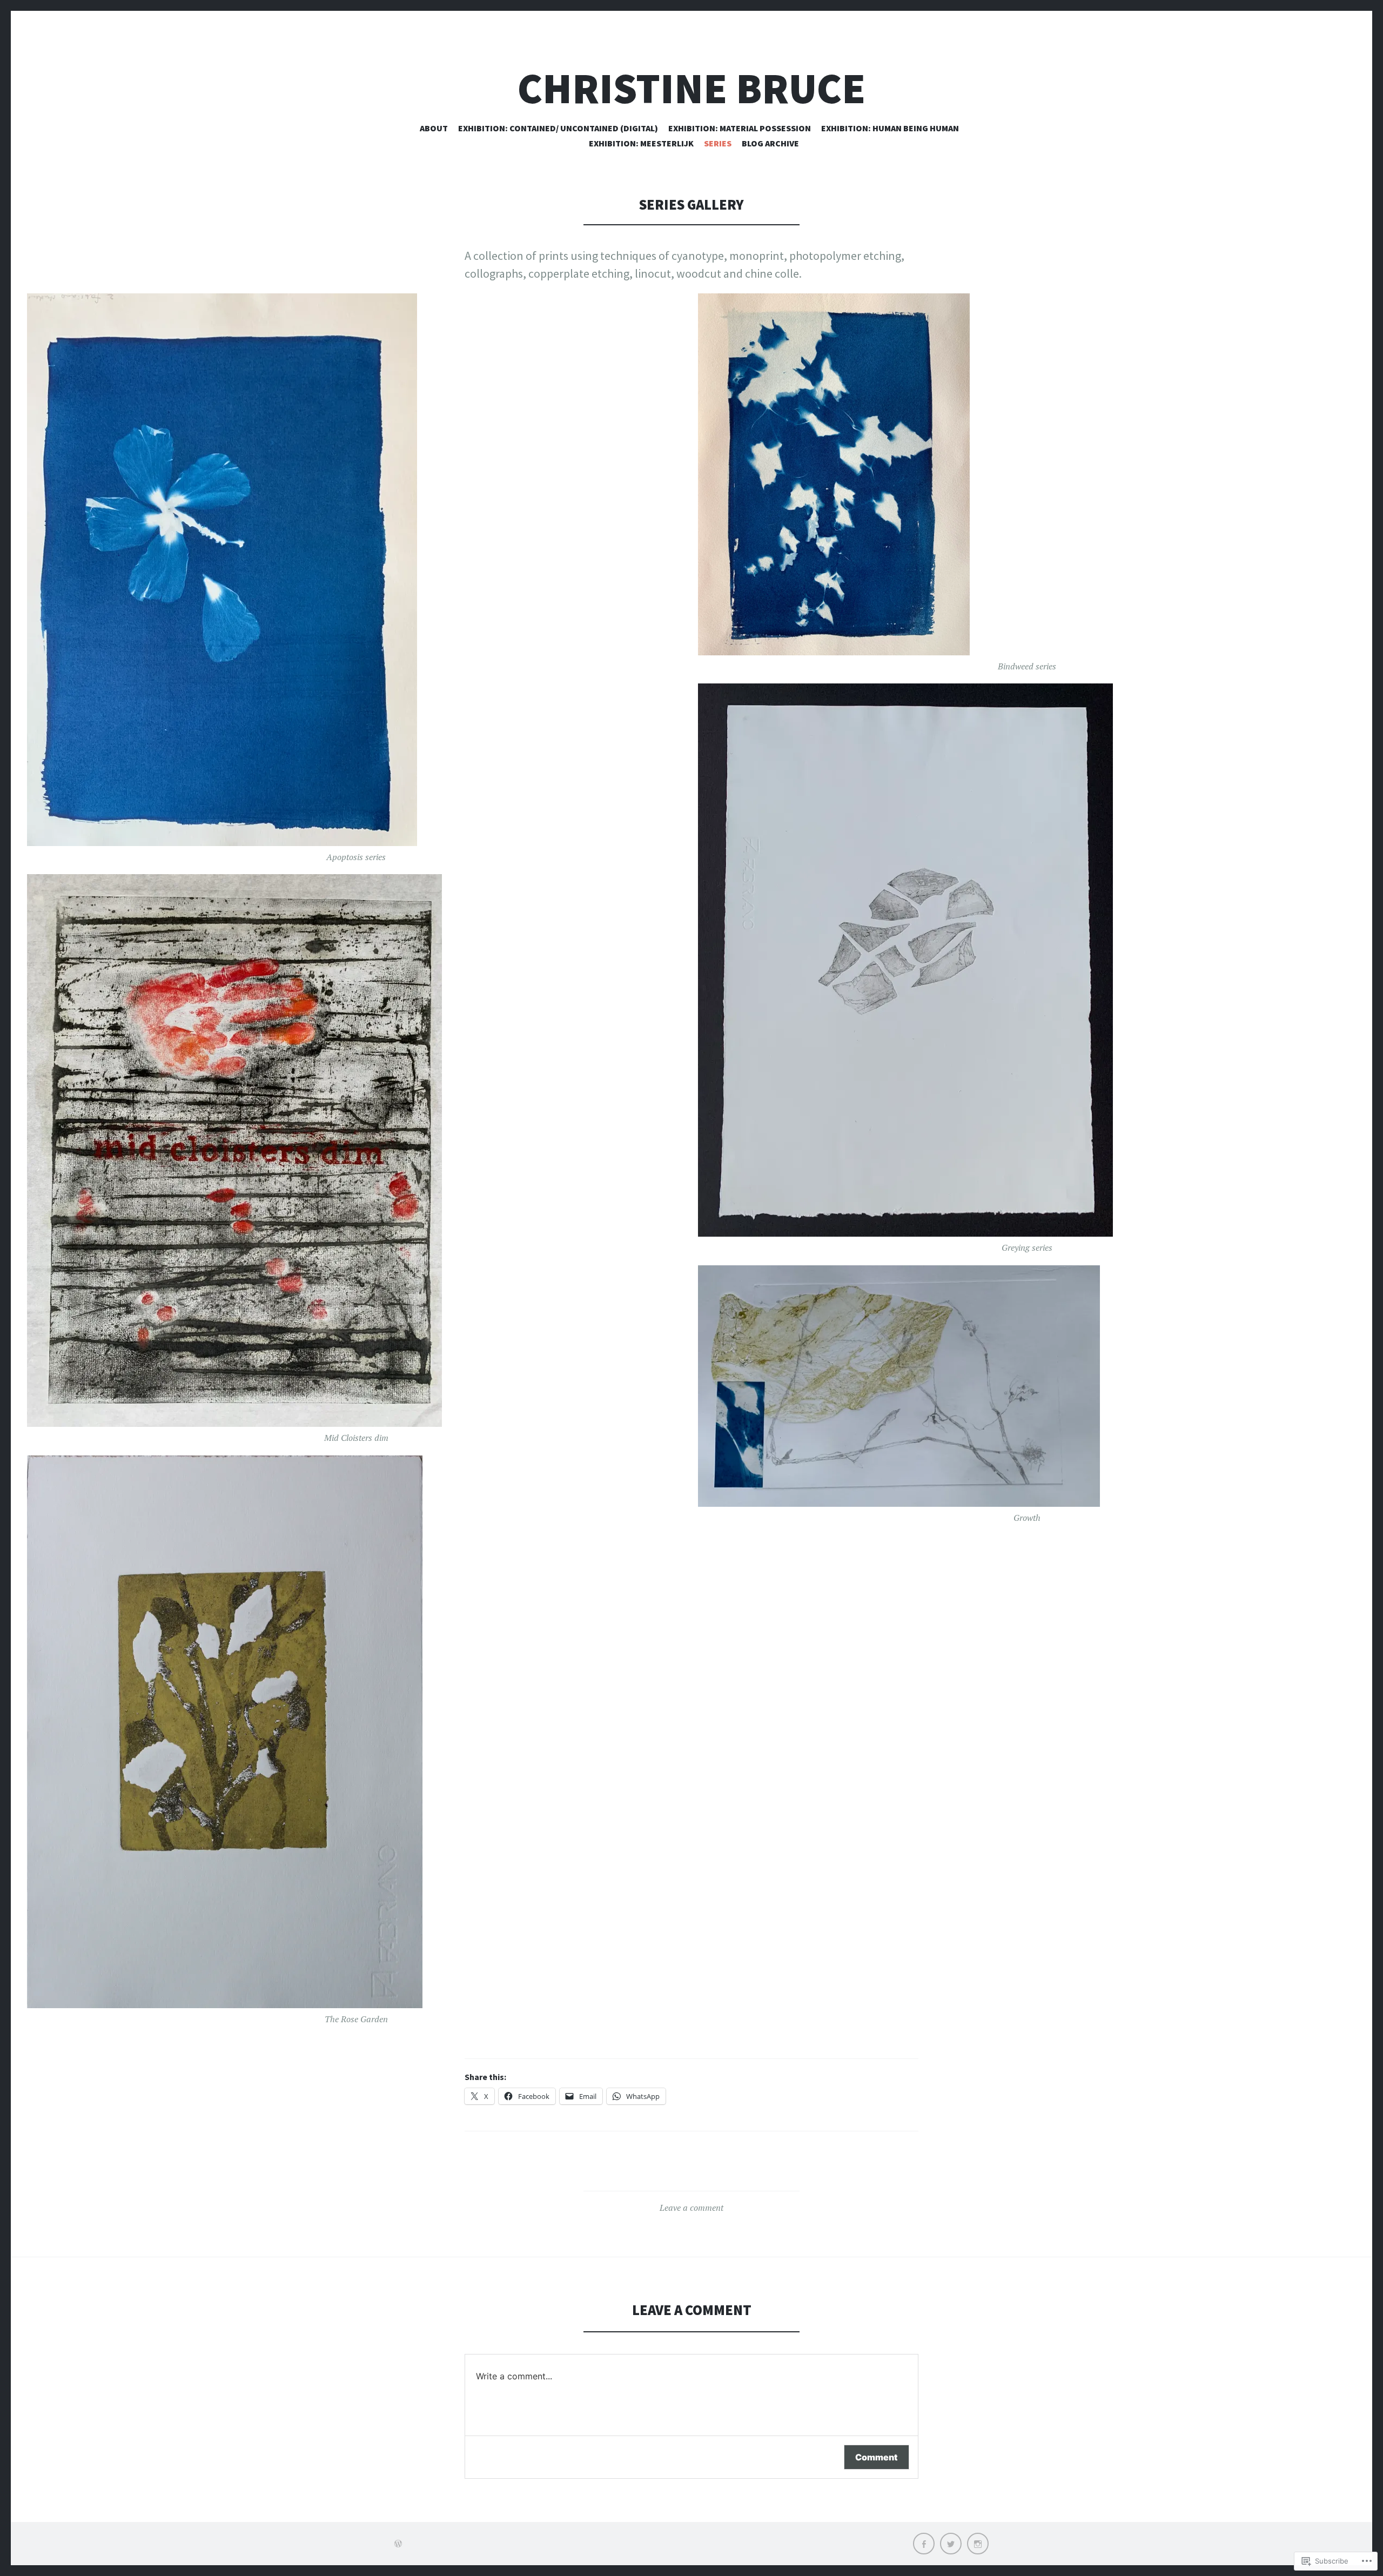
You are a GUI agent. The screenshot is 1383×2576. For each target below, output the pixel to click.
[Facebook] (924, 2544)
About (434, 128)
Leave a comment (691, 2208)
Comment (877, 2457)
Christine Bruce (691, 88)
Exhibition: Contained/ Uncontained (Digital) (558, 128)
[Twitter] (951, 2544)
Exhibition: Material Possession (740, 128)
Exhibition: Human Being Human (890, 128)
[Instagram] (978, 2544)
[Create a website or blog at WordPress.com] (398, 2544)
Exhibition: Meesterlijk (641, 143)
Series (718, 143)
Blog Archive (770, 143)
